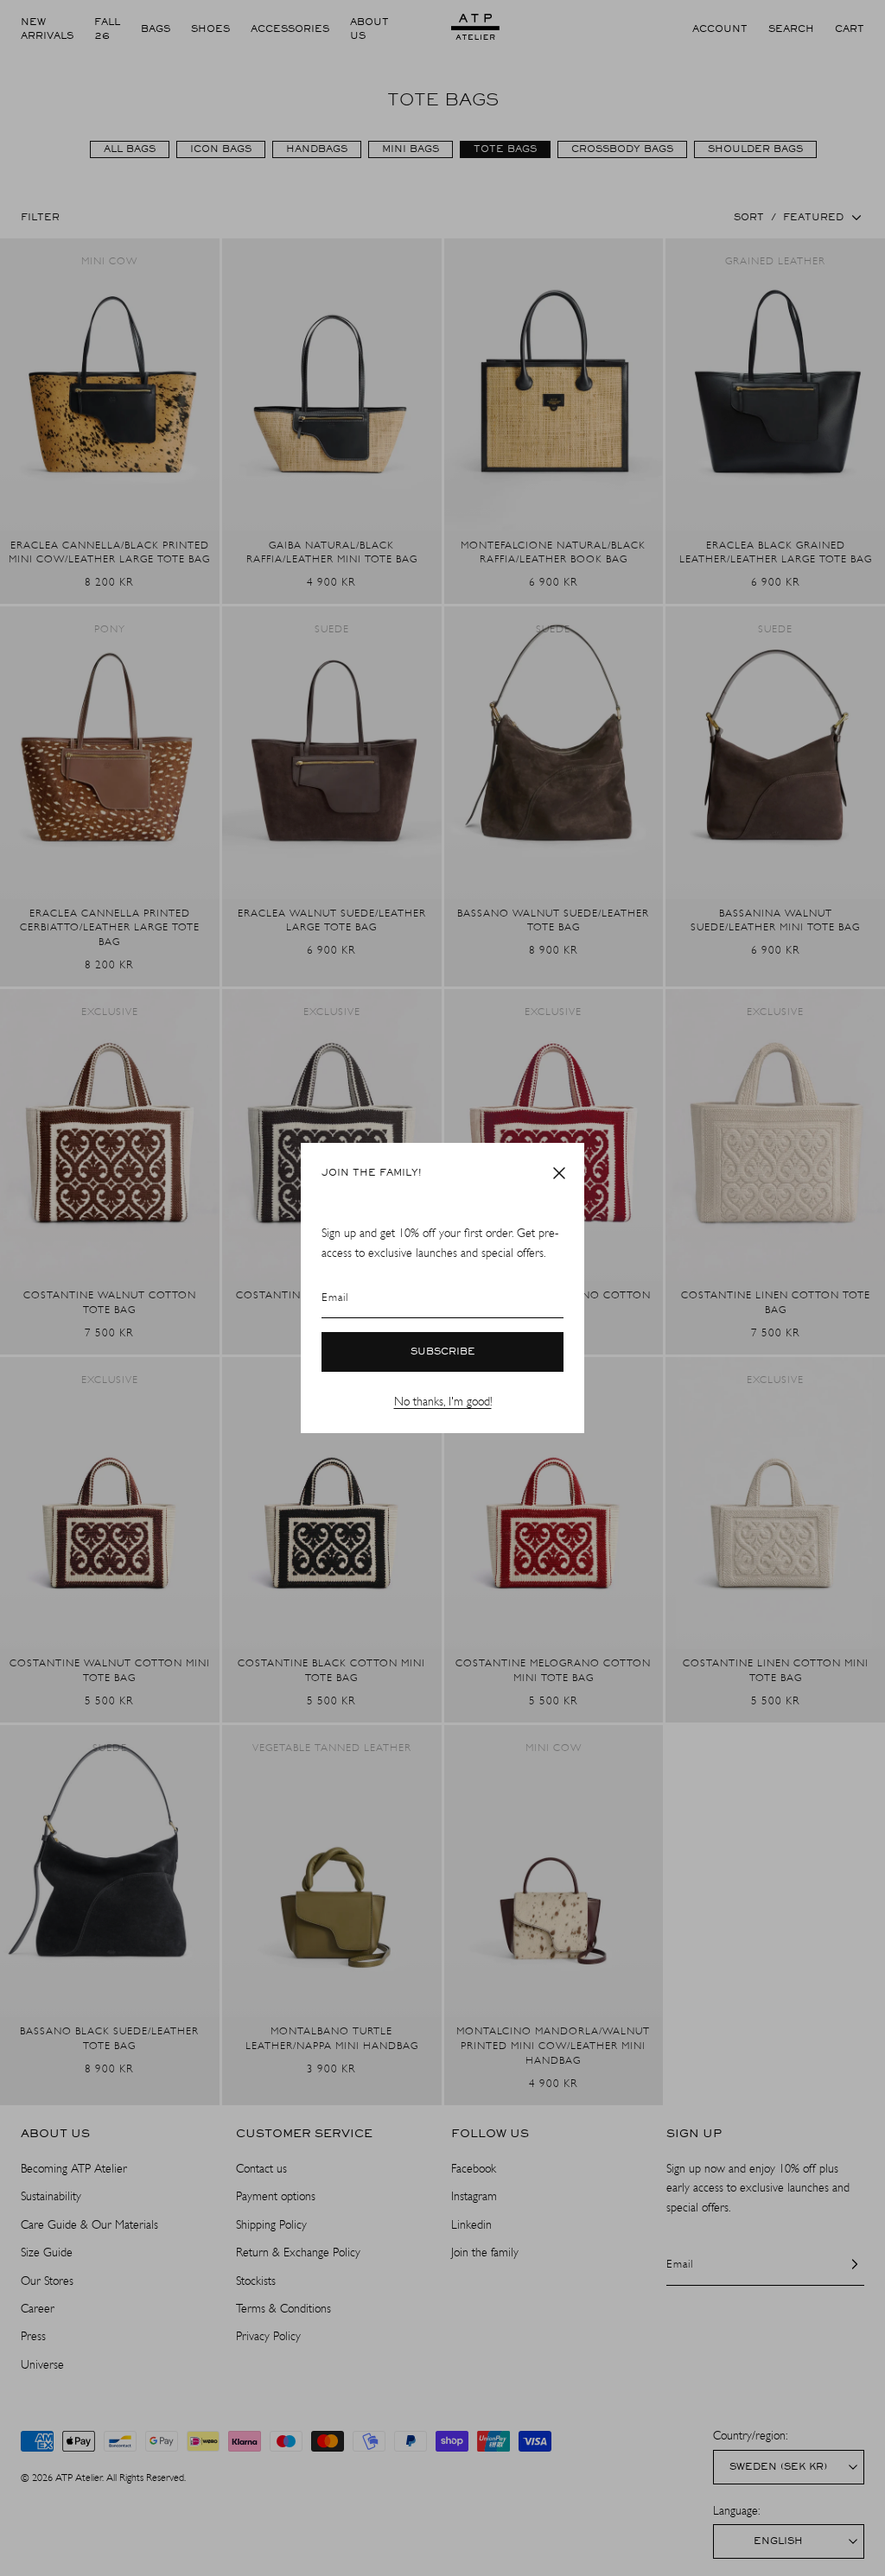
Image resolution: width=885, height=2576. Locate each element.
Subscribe (443, 1352)
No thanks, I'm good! (443, 1402)
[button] (559, 1173)
